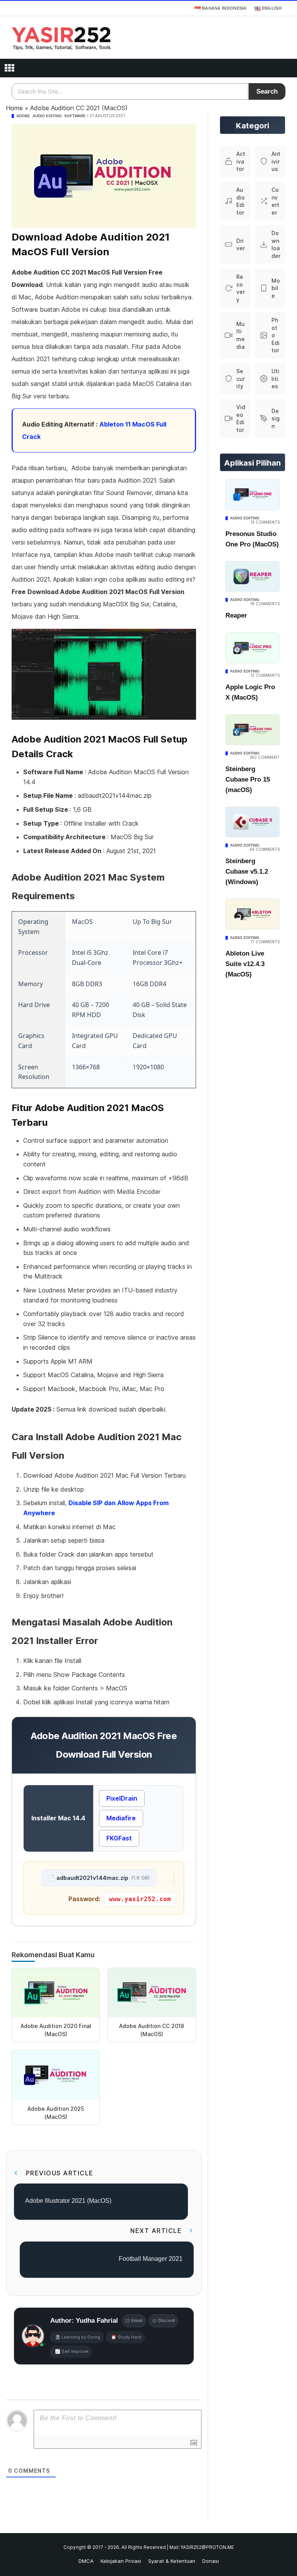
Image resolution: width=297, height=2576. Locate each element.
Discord (166, 2320)
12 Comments (265, 675)
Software (75, 116)
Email (137, 2320)
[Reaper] (253, 577)
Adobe (23, 116)
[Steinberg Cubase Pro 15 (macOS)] (253, 730)
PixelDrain (122, 1798)
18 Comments (265, 604)
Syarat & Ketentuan (172, 2561)
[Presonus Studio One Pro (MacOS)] (253, 495)
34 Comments (265, 849)
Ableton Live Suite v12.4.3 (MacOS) (245, 964)
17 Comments (265, 942)
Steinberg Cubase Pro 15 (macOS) (248, 779)
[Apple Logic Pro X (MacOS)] (253, 648)
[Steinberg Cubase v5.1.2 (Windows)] (253, 822)
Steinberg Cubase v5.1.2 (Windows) (247, 871)
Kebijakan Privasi (121, 2561)
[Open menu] (9, 68)
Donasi (211, 2561)
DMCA (86, 2561)
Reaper (236, 615)
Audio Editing (47, 116)
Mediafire (121, 1818)
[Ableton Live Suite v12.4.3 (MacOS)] (253, 914)
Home (14, 108)
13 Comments (265, 522)
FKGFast (119, 1838)
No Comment (265, 757)
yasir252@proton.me (207, 2547)
